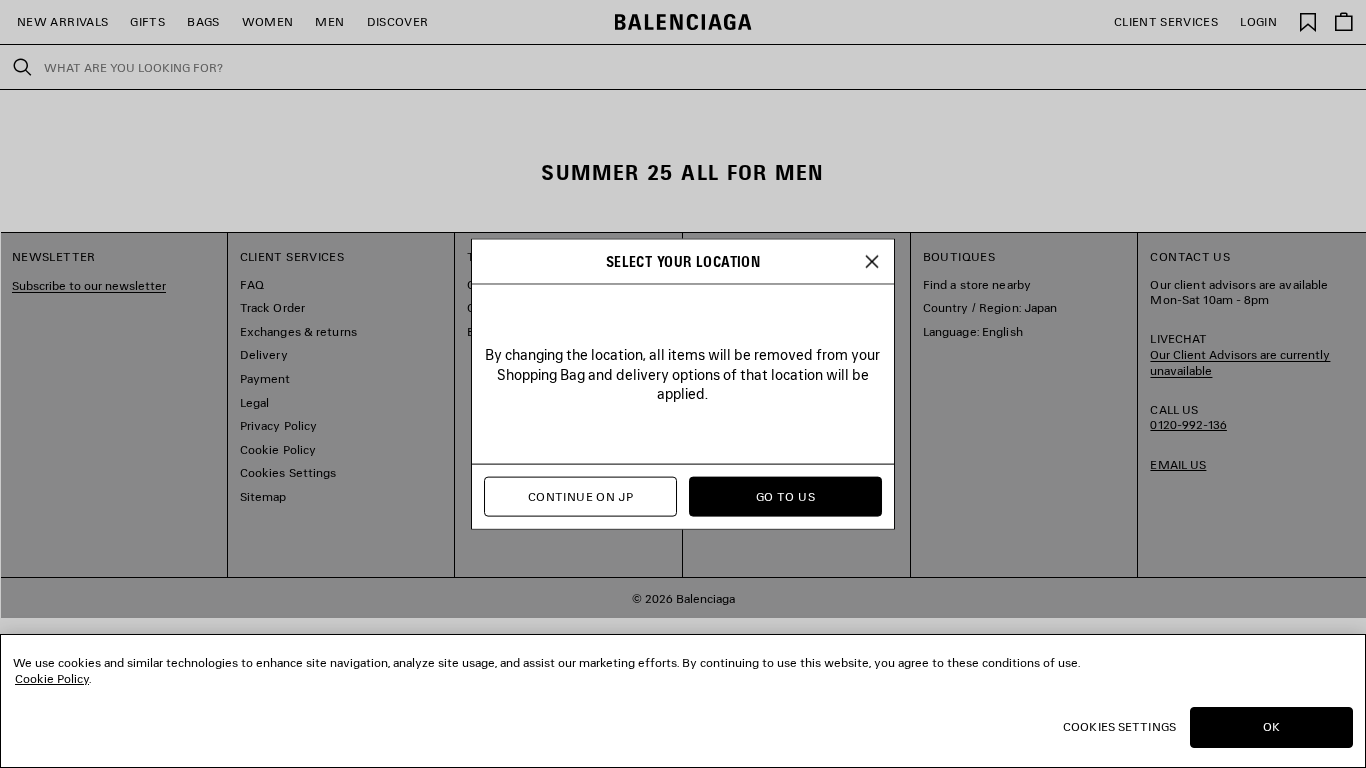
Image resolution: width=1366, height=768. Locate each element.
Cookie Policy (52, 678)
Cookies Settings (1119, 726)
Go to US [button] (785, 496)
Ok (1271, 726)
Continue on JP (580, 496)
